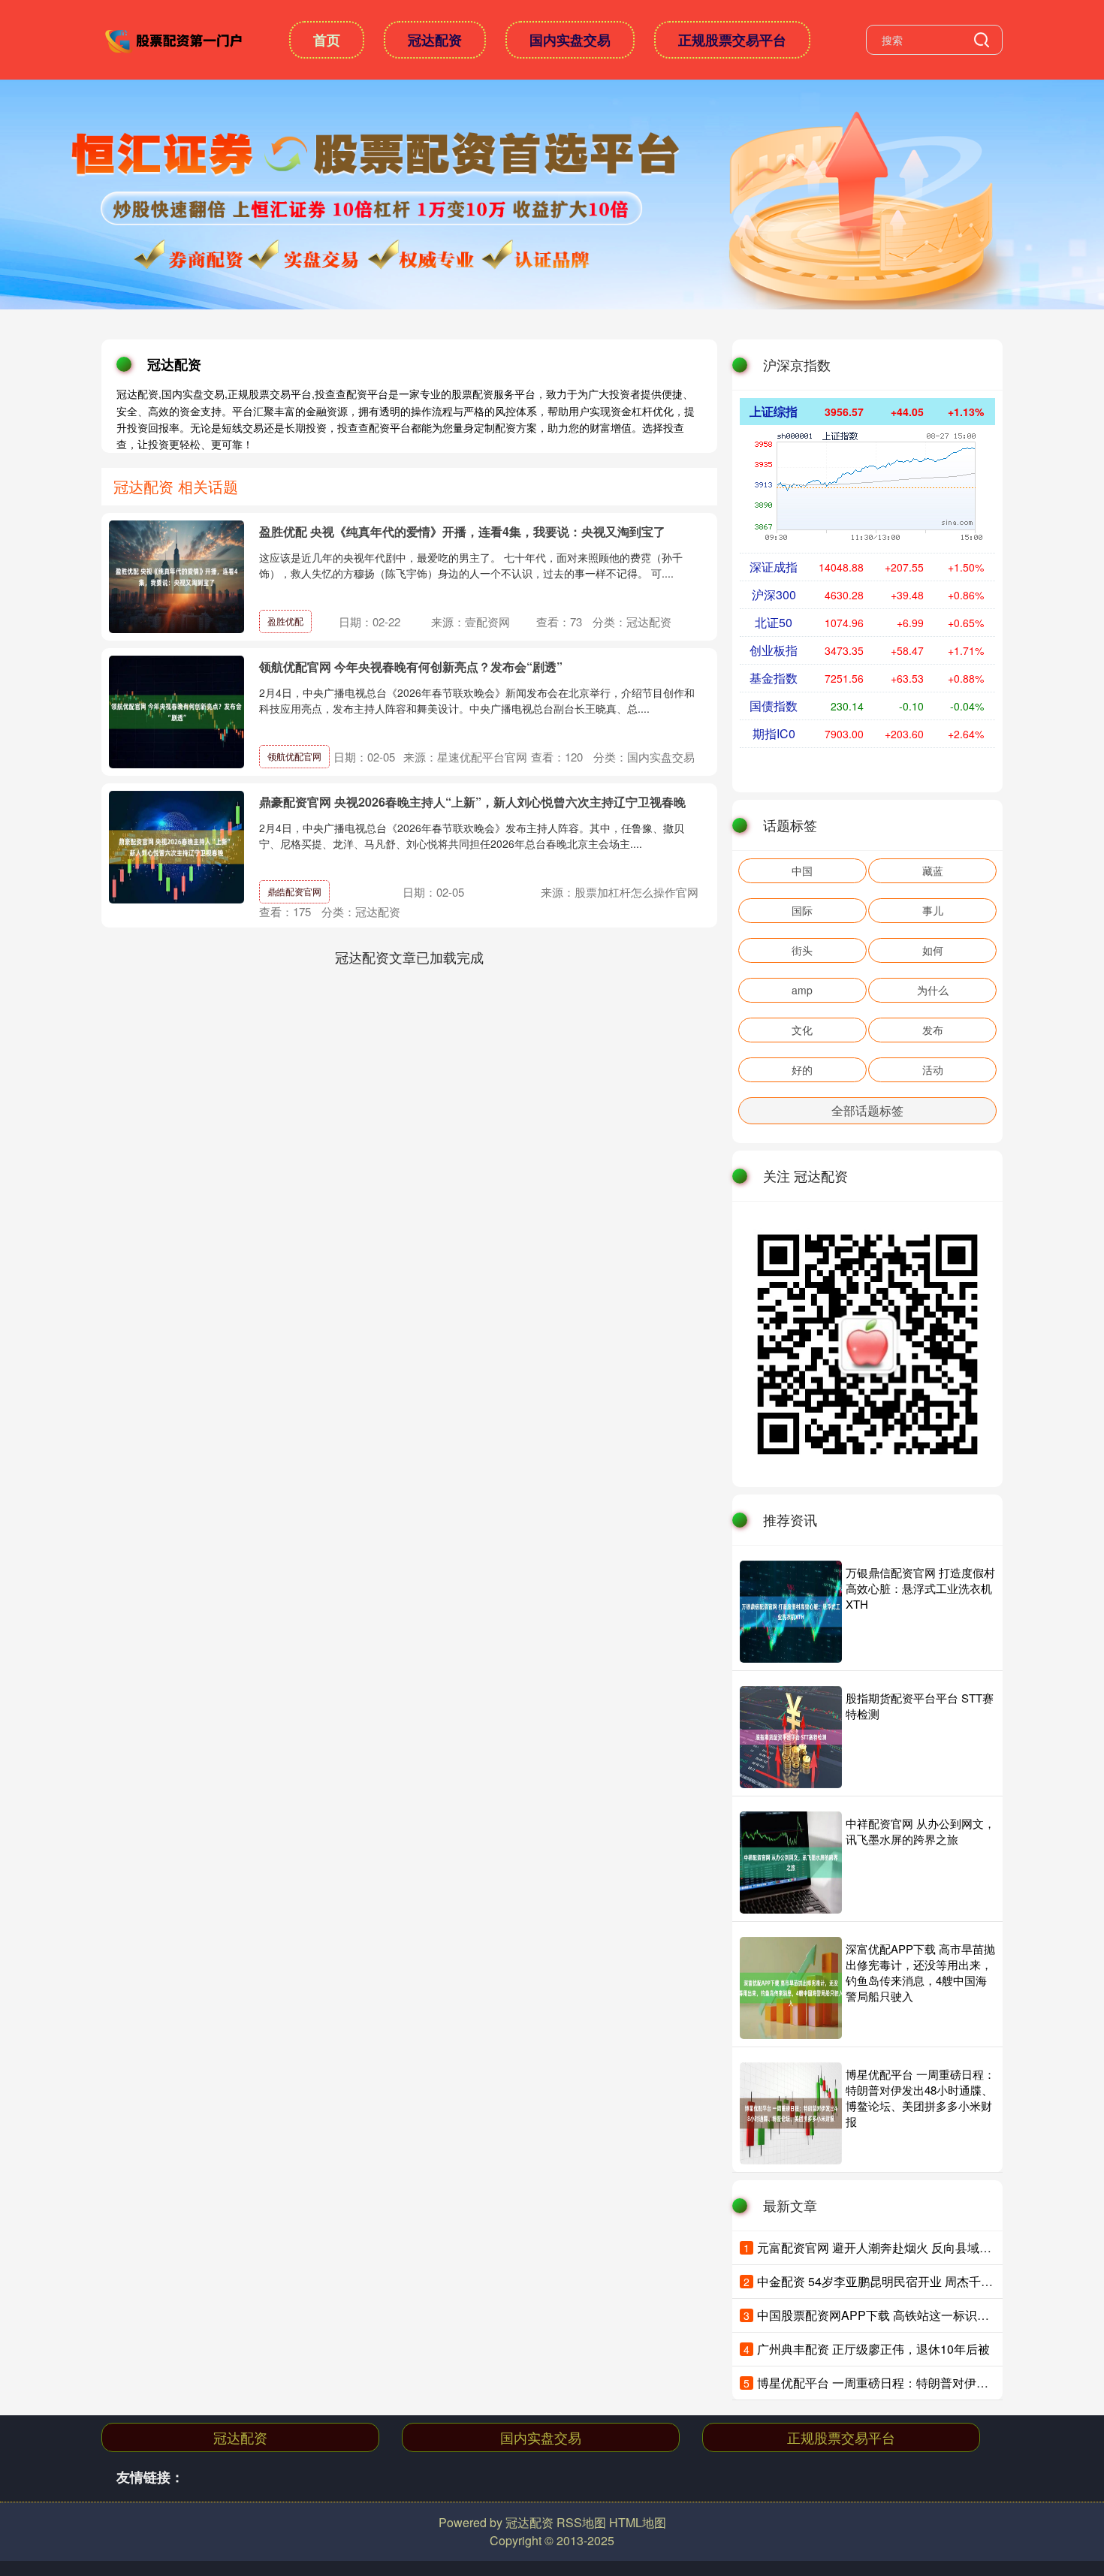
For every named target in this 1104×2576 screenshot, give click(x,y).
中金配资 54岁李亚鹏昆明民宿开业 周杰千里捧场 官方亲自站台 (925, 2281)
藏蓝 (933, 870)
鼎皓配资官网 (294, 891)
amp (802, 990)
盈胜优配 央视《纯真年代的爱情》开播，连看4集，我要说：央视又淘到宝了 (462, 531)
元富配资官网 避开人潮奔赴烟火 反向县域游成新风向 (898, 2247)
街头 (802, 950)
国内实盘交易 (570, 40)
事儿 (933, 910)
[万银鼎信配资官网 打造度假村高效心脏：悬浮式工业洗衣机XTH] (791, 1612)
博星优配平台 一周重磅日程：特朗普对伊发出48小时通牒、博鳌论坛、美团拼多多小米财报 (920, 2098)
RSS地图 (581, 2522)
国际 (802, 910)
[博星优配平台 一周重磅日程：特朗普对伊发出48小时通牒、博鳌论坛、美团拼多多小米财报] (791, 2113)
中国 (802, 870)
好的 (802, 1069)
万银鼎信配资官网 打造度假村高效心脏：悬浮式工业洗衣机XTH (920, 1588)
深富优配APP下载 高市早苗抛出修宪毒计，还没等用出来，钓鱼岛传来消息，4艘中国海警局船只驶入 (920, 1972)
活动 (933, 1069)
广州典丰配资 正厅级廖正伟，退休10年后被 (873, 2349)
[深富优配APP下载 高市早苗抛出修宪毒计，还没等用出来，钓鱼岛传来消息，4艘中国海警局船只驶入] (791, 1988)
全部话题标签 (867, 1110)
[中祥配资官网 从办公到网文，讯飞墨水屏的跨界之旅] (791, 1863)
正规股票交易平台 (732, 40)
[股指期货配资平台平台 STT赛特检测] (791, 1737)
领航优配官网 (294, 756)
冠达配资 (435, 40)
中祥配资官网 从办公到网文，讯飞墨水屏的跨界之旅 (920, 1831)
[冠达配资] (175, 38)
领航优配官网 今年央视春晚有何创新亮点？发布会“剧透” (411, 667)
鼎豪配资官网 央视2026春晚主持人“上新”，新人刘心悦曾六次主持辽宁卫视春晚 (472, 802)
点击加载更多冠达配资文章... (410, 957)
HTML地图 (638, 2522)
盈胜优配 (285, 621)
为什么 (933, 990)
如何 (933, 950)
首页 (327, 40)
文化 (802, 1030)
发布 (933, 1030)
